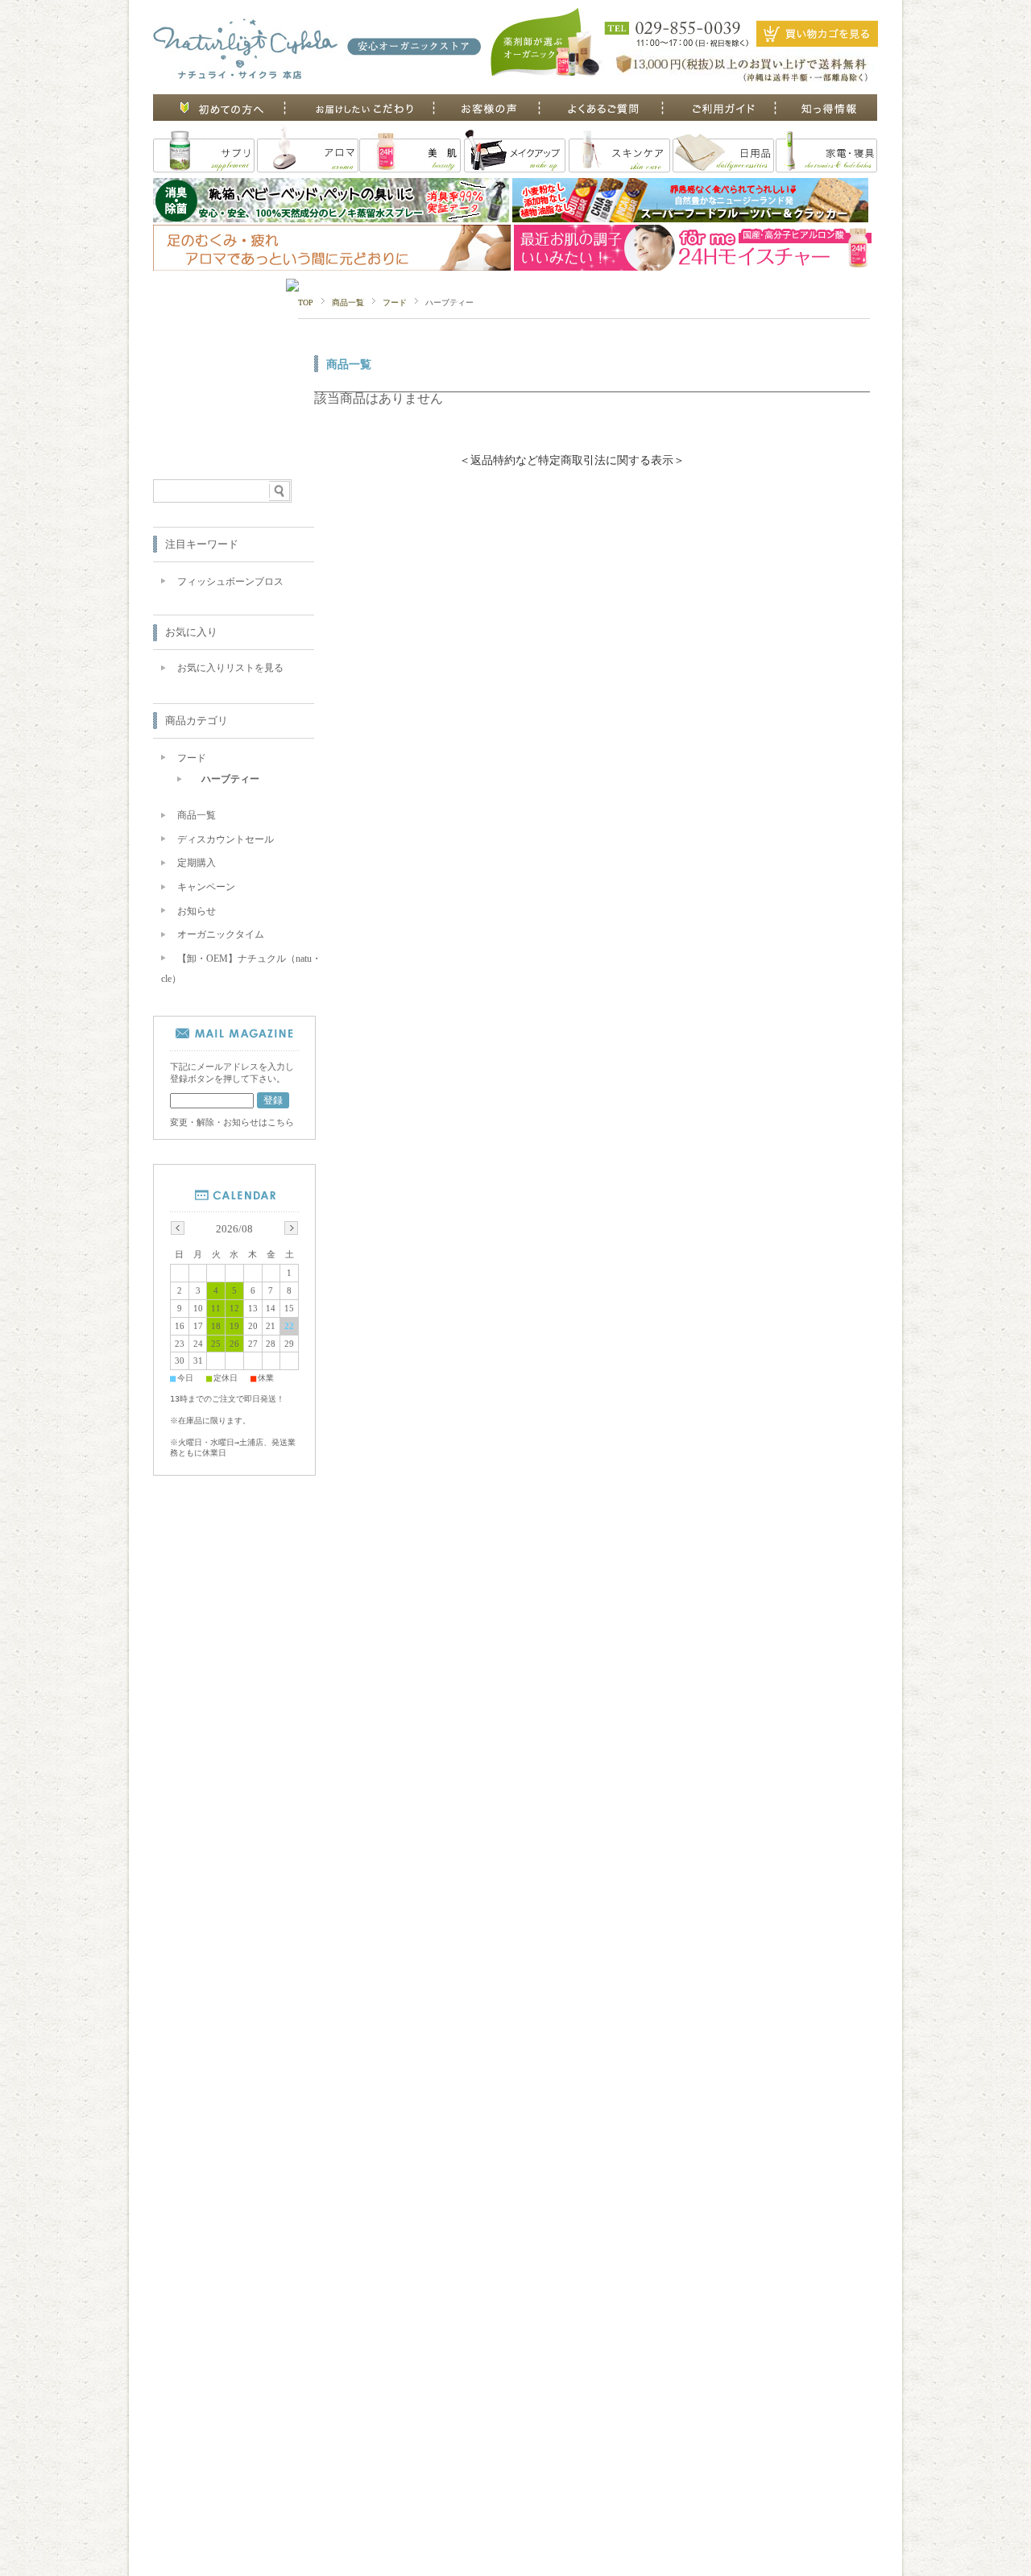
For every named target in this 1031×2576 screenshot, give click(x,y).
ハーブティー (230, 779)
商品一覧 (348, 302)
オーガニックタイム (221, 934)
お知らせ (197, 911)
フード (395, 302)
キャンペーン (206, 887)
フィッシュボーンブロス (230, 582)
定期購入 (197, 863)
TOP (306, 302)
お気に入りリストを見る (230, 668)
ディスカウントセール (226, 839)
